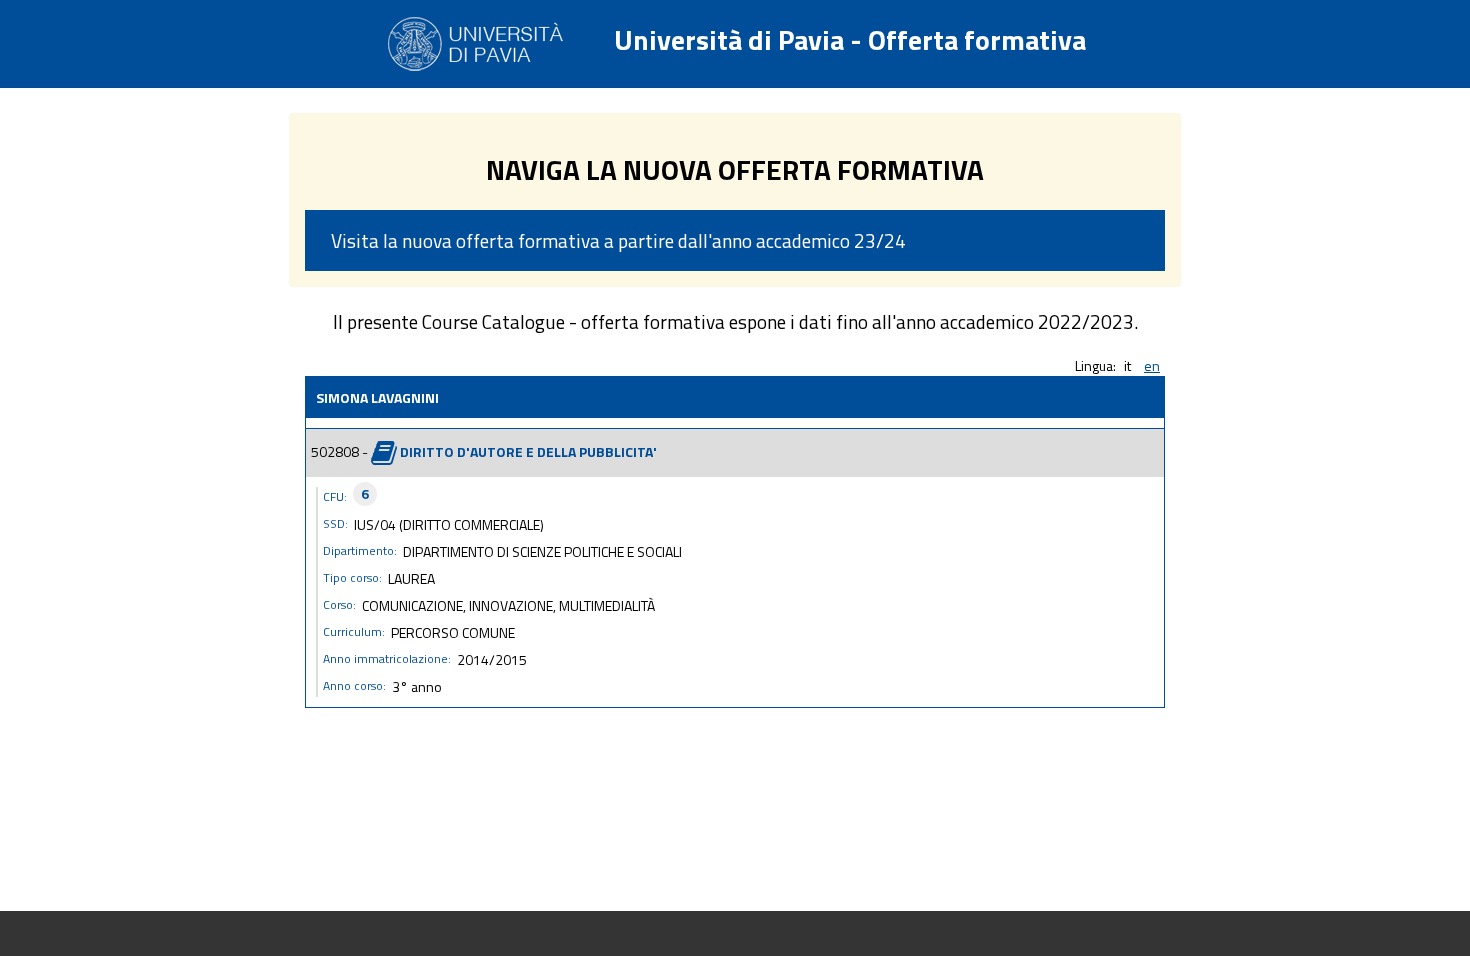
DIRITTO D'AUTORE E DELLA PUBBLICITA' (528, 450)
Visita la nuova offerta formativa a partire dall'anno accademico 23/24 (618, 240)
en (1152, 365)
